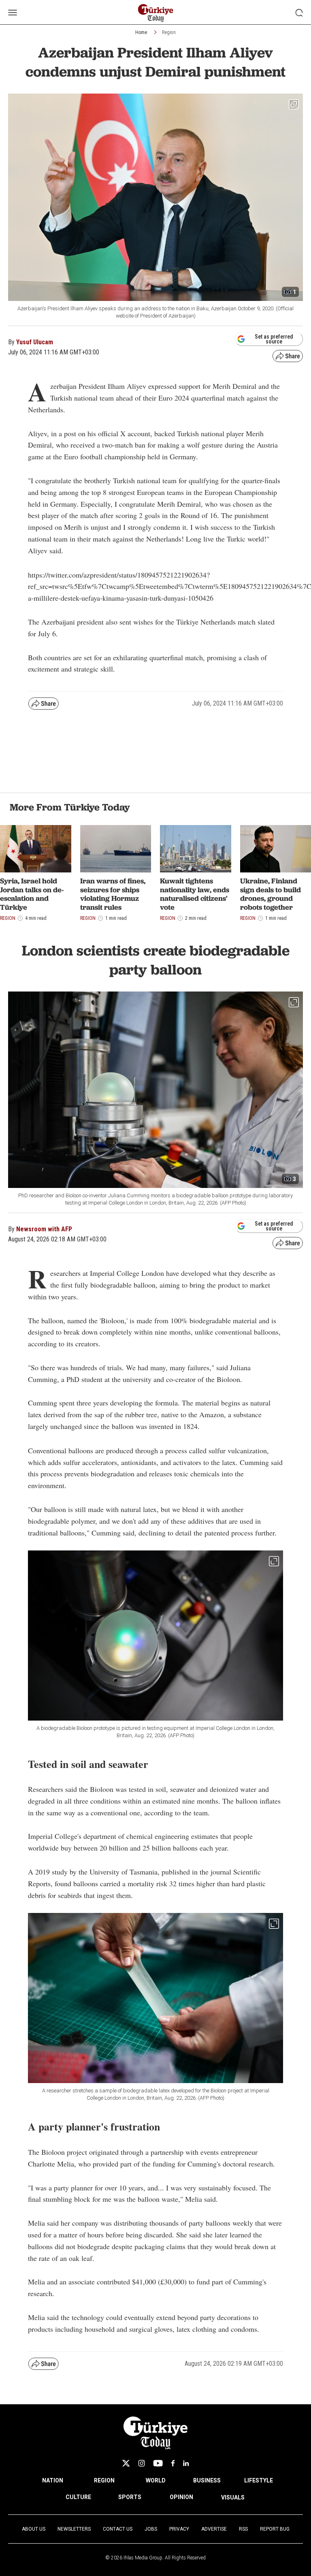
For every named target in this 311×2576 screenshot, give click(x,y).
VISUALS (233, 2497)
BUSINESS (207, 2480)
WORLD (156, 2480)
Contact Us (118, 2529)
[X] (126, 2463)
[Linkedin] (186, 2463)
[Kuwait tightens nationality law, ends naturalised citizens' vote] (196, 849)
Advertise (214, 2529)
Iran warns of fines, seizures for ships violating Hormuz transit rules (113, 894)
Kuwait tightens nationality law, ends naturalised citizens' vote (195, 894)
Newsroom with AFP (44, 1229)
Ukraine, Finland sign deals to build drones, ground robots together (271, 894)
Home (141, 32)
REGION (104, 2480)
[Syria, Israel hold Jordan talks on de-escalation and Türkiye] (36, 849)
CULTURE (78, 2497)
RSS (243, 2529)
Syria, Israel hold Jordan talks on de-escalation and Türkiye (32, 894)
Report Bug (275, 2529)
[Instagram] (142, 2463)
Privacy (179, 2529)
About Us (34, 2529)
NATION (53, 2480)
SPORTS (130, 2497)
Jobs (151, 2529)
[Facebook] (173, 2463)
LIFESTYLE (259, 2480)
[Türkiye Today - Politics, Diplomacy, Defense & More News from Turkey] (156, 13)
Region (169, 32)
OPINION (181, 2497)
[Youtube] (158, 2463)
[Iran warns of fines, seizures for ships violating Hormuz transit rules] (116, 849)
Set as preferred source (274, 339)
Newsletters (74, 2529)
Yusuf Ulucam (35, 342)
